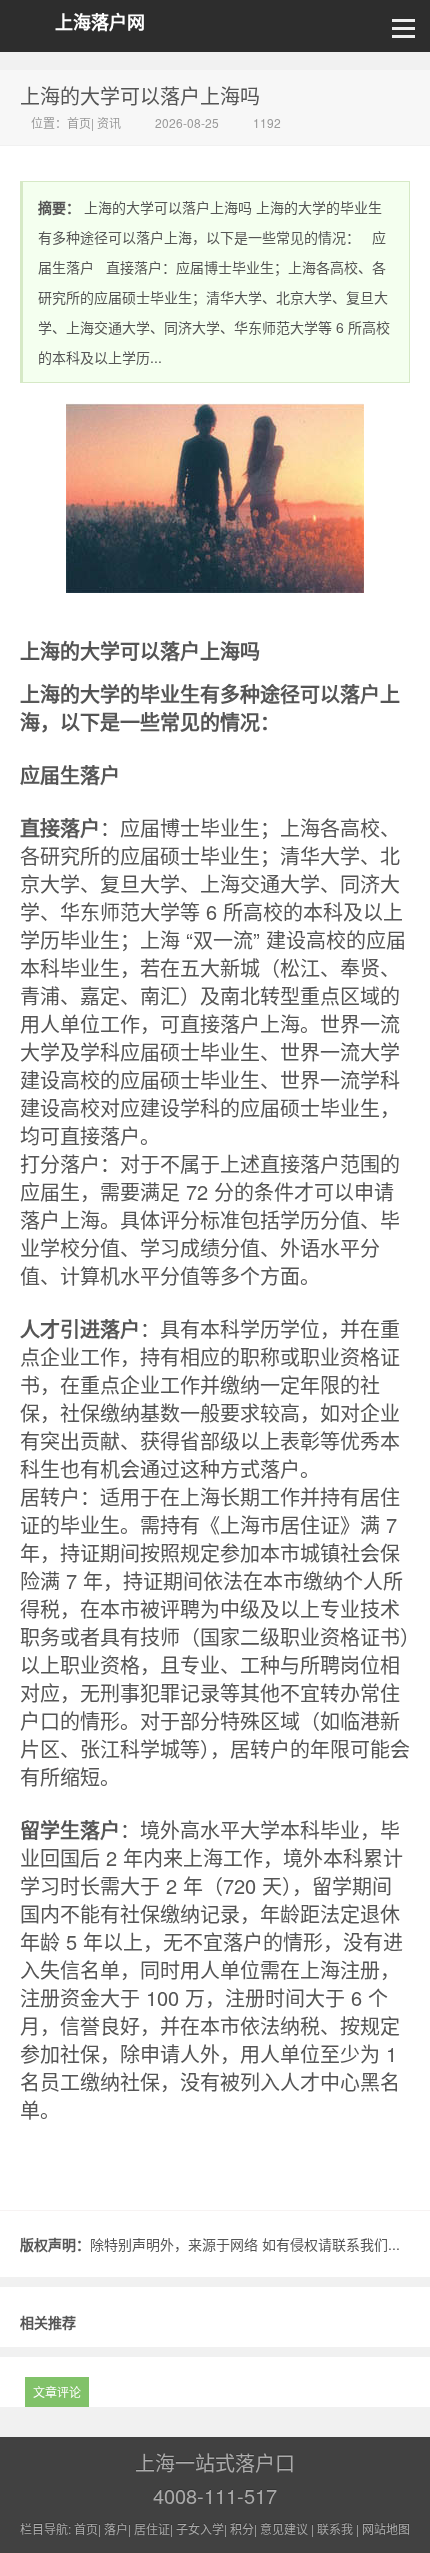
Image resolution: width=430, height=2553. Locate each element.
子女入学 (200, 2528)
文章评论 (57, 2391)
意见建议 (284, 2528)
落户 (116, 2528)
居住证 (152, 2528)
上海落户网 (100, 22)
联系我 (335, 2528)
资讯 (109, 122)
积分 (242, 2528)
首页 (79, 122)
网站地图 (386, 2528)
